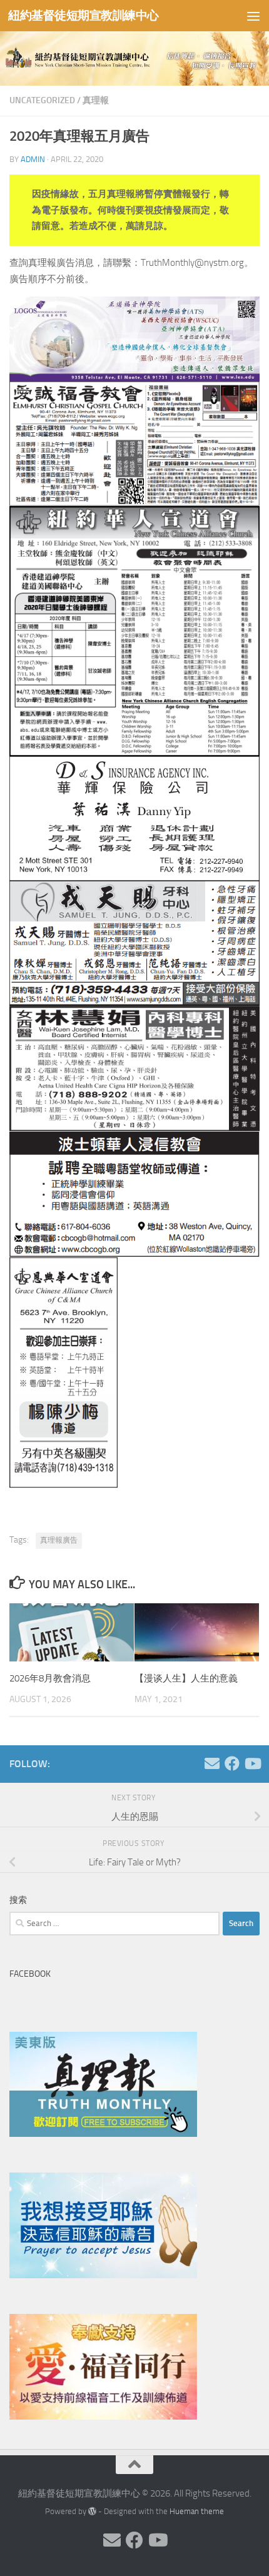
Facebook (30, 1974)
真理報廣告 (59, 1540)
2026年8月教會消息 (50, 1678)
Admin (33, 159)
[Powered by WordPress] (92, 2511)
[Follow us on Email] (212, 1763)
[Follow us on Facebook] (232, 1763)
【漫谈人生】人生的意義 (186, 1678)
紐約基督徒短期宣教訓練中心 (84, 15)
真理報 (96, 100)
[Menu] (253, 16)
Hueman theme (197, 2511)
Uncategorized (42, 100)
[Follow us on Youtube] (252, 1763)
